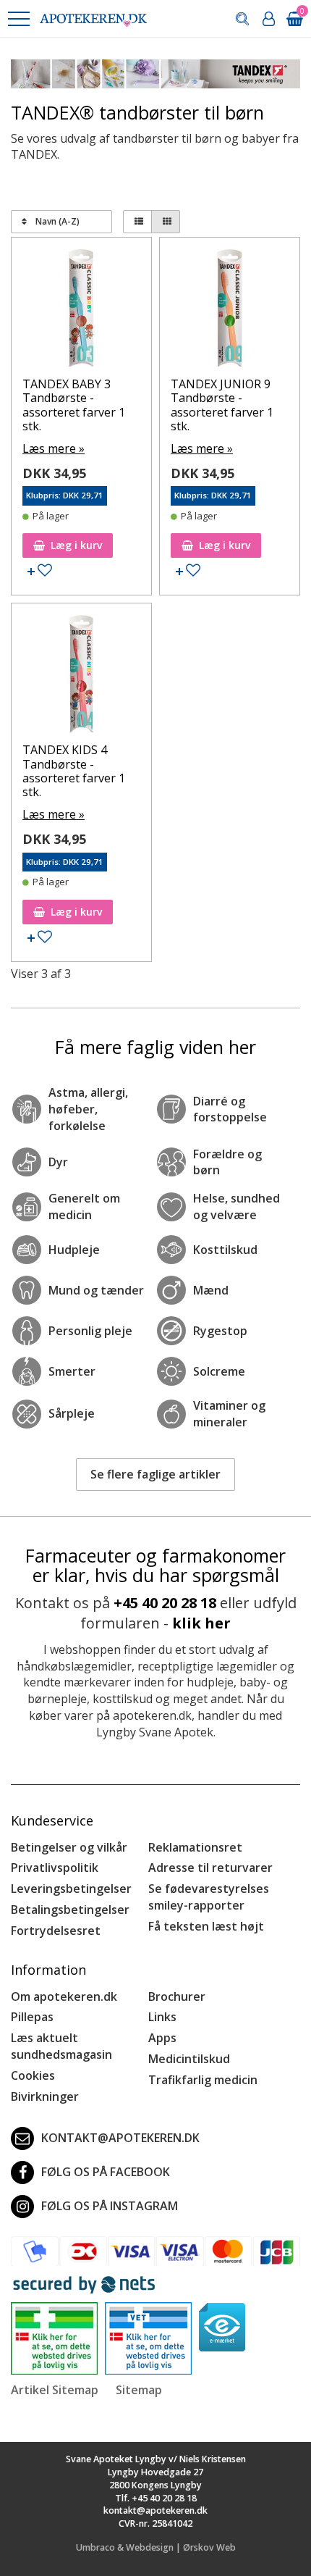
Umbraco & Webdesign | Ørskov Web (156, 2547)
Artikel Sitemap (55, 2390)
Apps (162, 2038)
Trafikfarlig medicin (203, 2080)
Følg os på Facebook (106, 2172)
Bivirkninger (45, 2096)
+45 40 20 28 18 (165, 1603)
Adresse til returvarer (210, 1868)
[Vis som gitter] (166, 222)
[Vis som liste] (137, 222)
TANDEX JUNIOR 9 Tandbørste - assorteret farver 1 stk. (222, 405)
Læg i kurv (76, 545)
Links (162, 2017)
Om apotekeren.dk (64, 1996)
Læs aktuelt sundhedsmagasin (61, 2046)
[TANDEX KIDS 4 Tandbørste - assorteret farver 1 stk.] (81, 677)
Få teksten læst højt (206, 1926)
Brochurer (177, 1996)
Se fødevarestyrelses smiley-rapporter (209, 1897)
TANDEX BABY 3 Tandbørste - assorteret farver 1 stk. (74, 405)
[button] (18, 19)
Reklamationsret (195, 1847)
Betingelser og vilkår (69, 1847)
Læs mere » (54, 448)
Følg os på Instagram (110, 2206)
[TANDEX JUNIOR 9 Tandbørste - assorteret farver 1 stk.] (230, 311)
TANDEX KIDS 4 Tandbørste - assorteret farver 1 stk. (74, 771)
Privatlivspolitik (55, 1868)
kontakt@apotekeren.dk (120, 2138)
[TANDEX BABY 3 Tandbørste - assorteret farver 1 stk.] (81, 311)
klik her (201, 1623)
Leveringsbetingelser (71, 1889)
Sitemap (139, 2390)
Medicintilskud (189, 2059)
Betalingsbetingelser (70, 1910)
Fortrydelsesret (56, 1931)
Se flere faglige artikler (155, 1474)
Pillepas (32, 2017)
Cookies (33, 2075)
